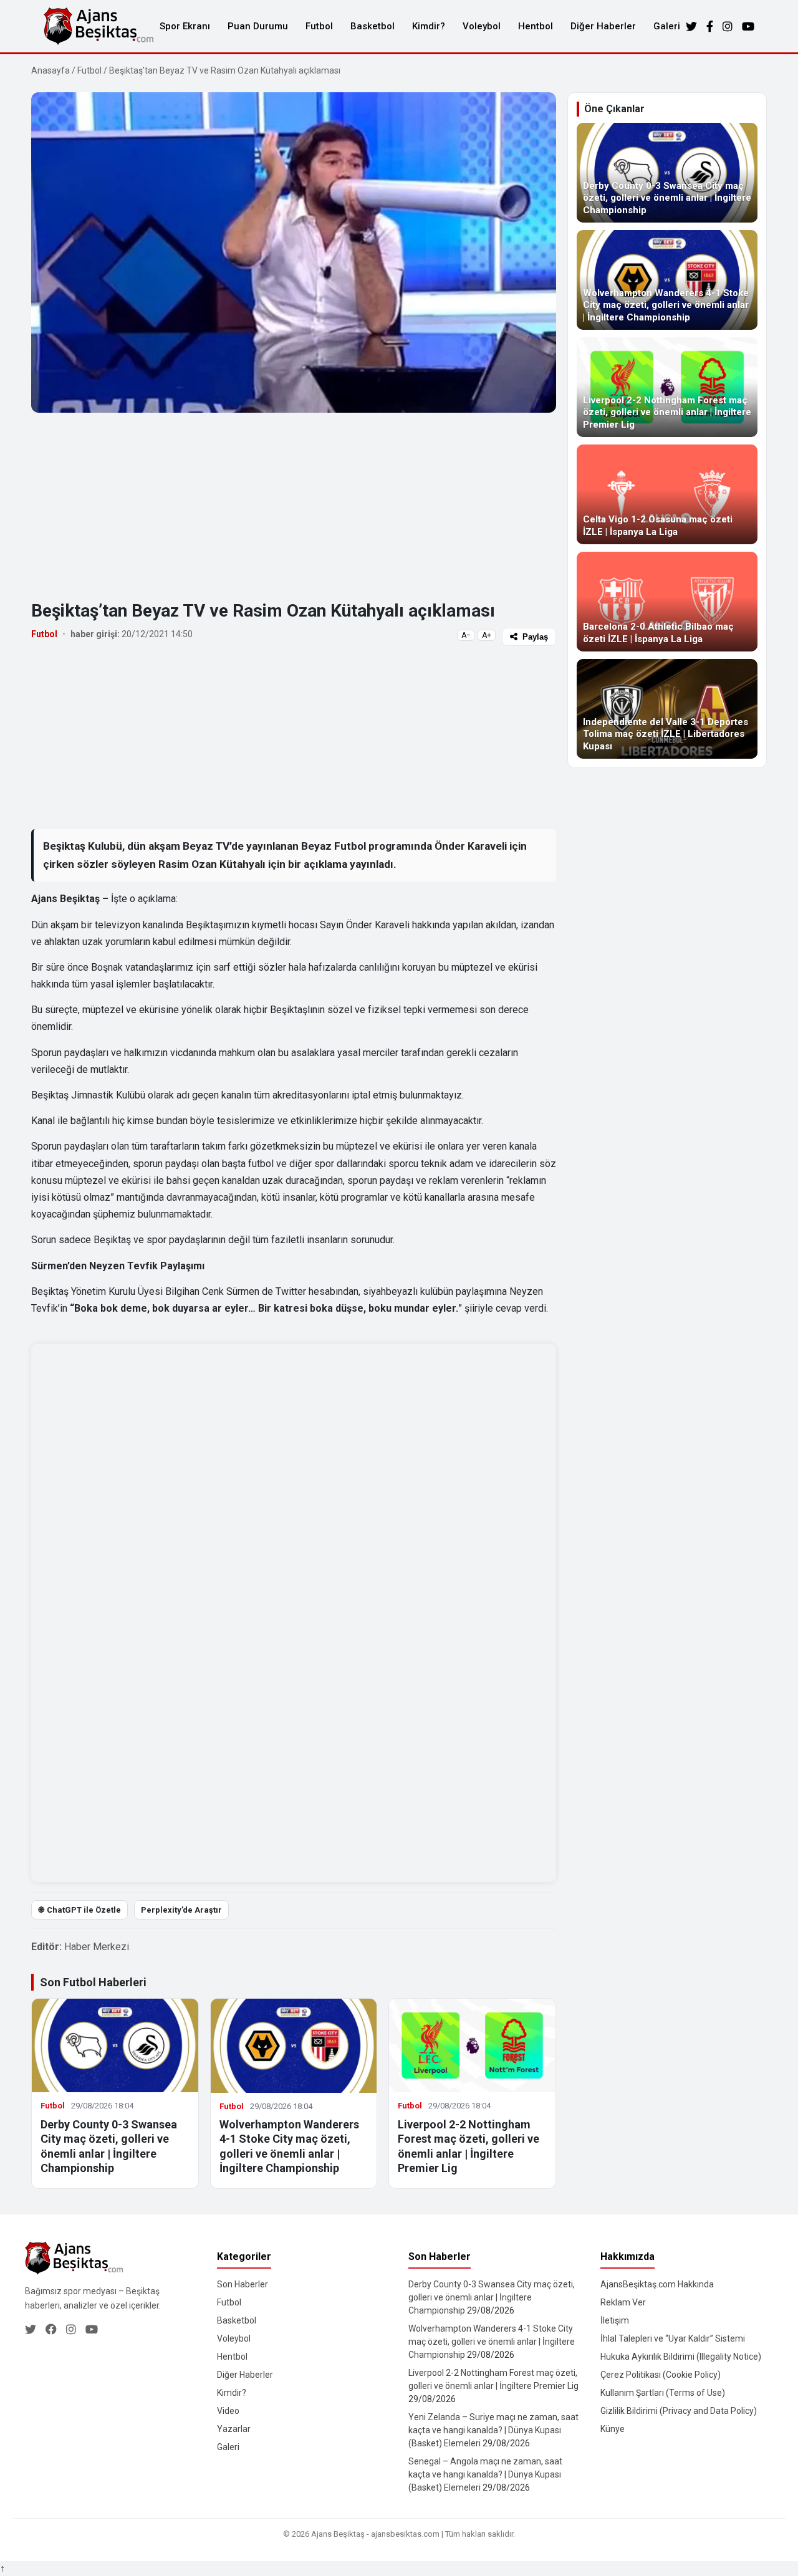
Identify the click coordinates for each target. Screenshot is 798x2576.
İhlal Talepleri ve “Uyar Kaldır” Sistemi (673, 2338)
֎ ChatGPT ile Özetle (79, 1910)
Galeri (667, 26)
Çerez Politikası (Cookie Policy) (661, 2375)
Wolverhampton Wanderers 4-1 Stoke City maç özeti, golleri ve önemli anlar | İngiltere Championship (492, 2342)
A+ (487, 635)
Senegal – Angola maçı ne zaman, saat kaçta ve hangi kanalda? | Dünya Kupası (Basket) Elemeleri (485, 2474)
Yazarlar (234, 2429)
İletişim (615, 2320)
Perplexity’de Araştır (181, 1910)
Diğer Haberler (603, 26)
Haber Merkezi (97, 1947)
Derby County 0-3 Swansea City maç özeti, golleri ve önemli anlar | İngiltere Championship (492, 2297)
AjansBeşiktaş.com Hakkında (657, 2284)
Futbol (319, 26)
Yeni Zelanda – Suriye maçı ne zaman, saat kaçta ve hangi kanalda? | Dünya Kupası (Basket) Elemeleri (493, 2430)
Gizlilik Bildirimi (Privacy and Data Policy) (679, 2411)
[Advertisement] (294, 506)
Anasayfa (50, 70)
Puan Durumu (258, 26)
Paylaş (535, 637)
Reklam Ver (623, 2302)
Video (228, 2411)
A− (466, 635)
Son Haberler (243, 2284)
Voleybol (482, 26)
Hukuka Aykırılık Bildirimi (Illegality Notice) (681, 2357)
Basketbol (373, 26)
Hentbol (536, 26)
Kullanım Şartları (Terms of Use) (663, 2393)
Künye (613, 2429)
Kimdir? (429, 26)
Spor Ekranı (185, 26)
